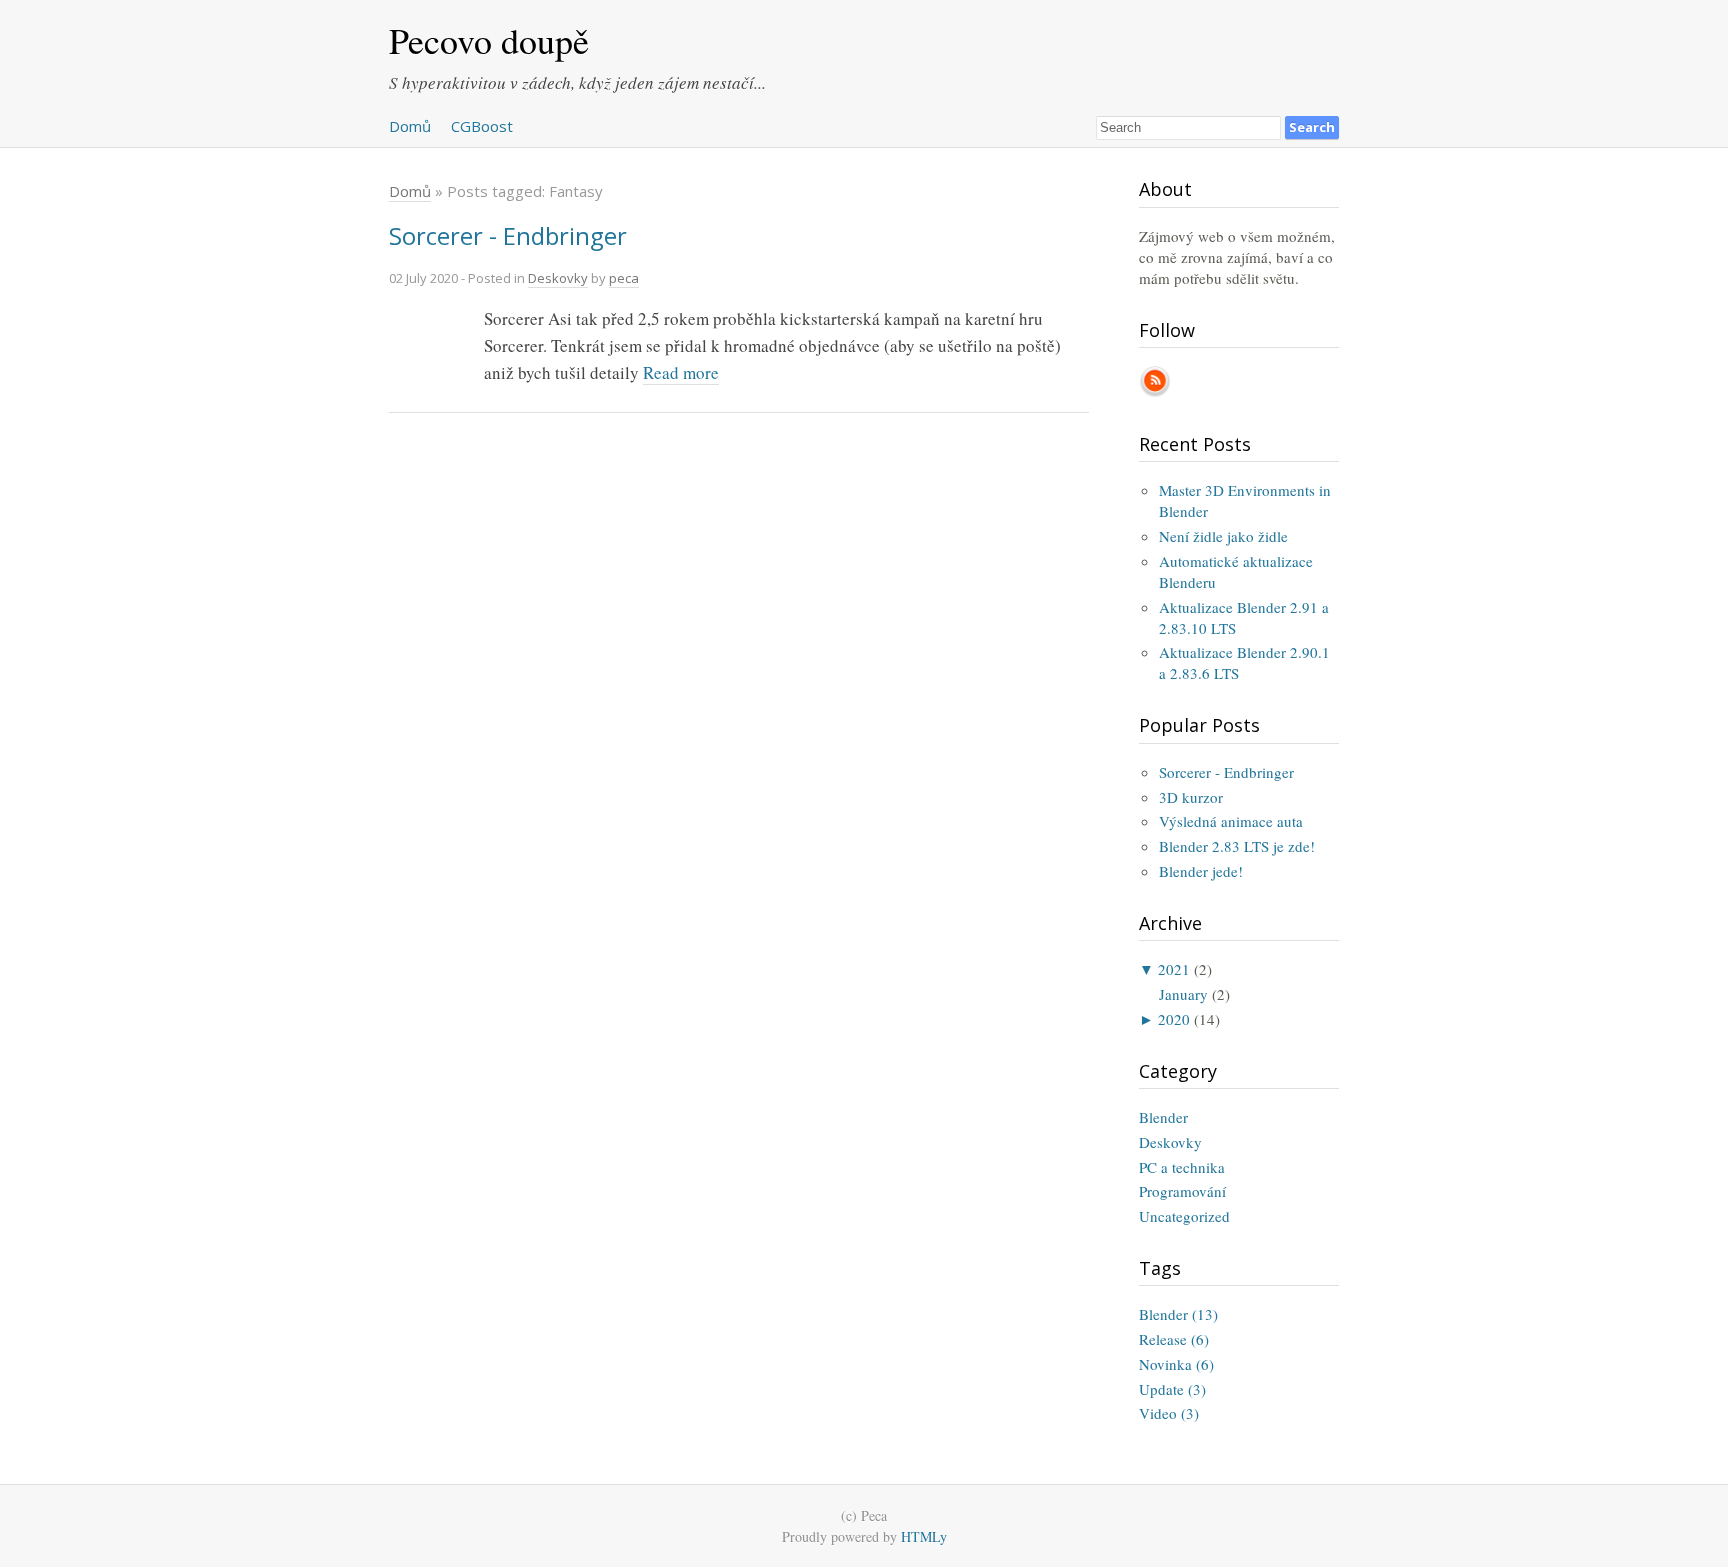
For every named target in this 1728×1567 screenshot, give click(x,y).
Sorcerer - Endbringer (508, 235)
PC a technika (1182, 1167)
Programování (1182, 1191)
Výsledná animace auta (1231, 821)
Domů (410, 126)
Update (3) (1172, 1389)
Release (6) (1174, 1339)
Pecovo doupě (489, 40)
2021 (1174, 969)
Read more (681, 372)
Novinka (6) (1176, 1364)
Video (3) (1169, 1413)
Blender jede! (1201, 871)
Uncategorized (1184, 1216)
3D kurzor (1191, 797)
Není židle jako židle (1223, 536)
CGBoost (482, 126)
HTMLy (924, 1536)
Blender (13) (1178, 1314)
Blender (1163, 1117)
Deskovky (558, 278)
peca (624, 278)
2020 (1174, 1019)
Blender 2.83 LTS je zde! (1237, 846)
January (1183, 994)
